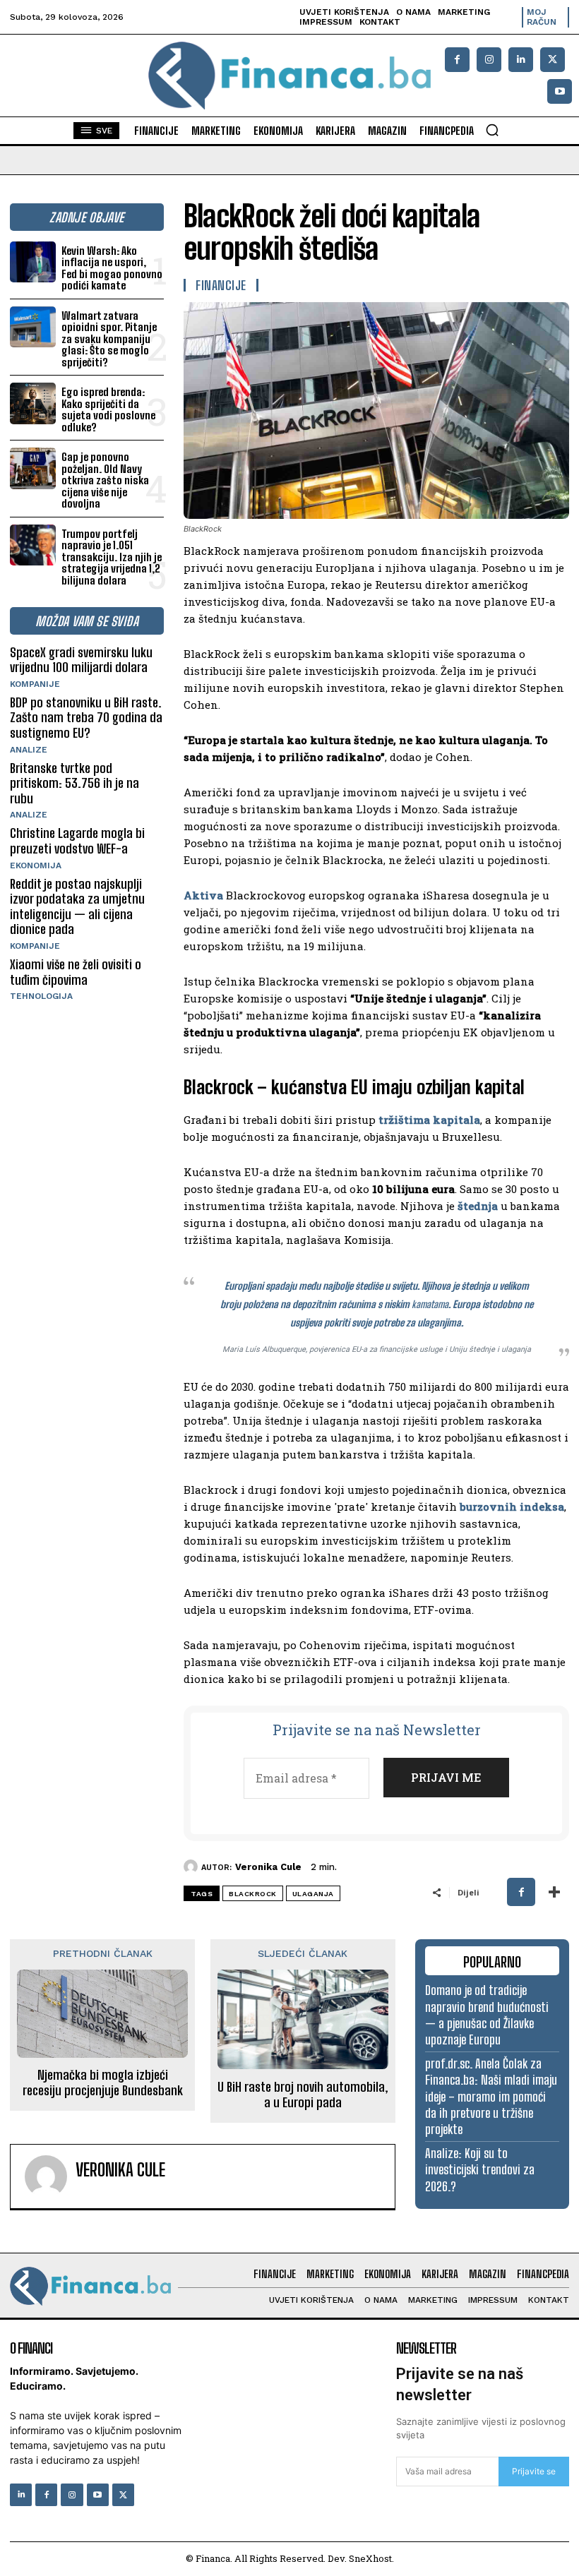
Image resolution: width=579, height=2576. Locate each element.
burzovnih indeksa (512, 1506)
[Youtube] (560, 91)
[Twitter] (123, 2494)
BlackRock (253, 1894)
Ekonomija (36, 865)
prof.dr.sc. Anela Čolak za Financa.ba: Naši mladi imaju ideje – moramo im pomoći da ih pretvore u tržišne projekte (491, 2097)
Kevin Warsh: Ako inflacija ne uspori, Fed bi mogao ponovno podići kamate (112, 268)
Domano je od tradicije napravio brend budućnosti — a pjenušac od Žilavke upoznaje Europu (487, 2015)
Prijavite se (534, 2471)
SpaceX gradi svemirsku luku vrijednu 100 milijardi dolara (81, 660)
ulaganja (313, 1894)
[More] (554, 1892)
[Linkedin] (521, 60)
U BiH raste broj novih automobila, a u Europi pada (303, 2095)
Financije (221, 285)
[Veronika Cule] (192, 1867)
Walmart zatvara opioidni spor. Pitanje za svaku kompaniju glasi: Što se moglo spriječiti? (109, 339)
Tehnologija (41, 996)
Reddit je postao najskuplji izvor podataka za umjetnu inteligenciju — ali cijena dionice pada (77, 907)
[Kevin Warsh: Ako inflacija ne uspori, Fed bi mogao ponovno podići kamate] (33, 262)
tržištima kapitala (429, 1120)
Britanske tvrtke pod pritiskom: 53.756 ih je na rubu (74, 783)
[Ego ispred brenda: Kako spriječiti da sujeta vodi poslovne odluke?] (33, 403)
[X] (553, 60)
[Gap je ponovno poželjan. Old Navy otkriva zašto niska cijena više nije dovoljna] (33, 468)
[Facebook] (457, 60)
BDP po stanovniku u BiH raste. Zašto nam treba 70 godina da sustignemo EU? (86, 718)
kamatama (430, 1304)
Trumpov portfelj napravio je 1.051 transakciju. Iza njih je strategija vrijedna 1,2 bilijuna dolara (112, 557)
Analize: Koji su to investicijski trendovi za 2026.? (480, 2170)
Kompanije (35, 684)
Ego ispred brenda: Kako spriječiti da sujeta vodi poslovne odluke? (108, 409)
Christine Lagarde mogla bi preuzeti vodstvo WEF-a (77, 841)
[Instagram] (489, 60)
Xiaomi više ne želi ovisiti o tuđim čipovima (76, 972)
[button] (492, 130)
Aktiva (203, 895)
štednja (478, 1206)
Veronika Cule (268, 1867)
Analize (29, 750)
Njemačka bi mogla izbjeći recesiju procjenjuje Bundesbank (103, 2083)
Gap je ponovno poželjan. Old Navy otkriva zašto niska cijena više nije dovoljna (105, 480)
